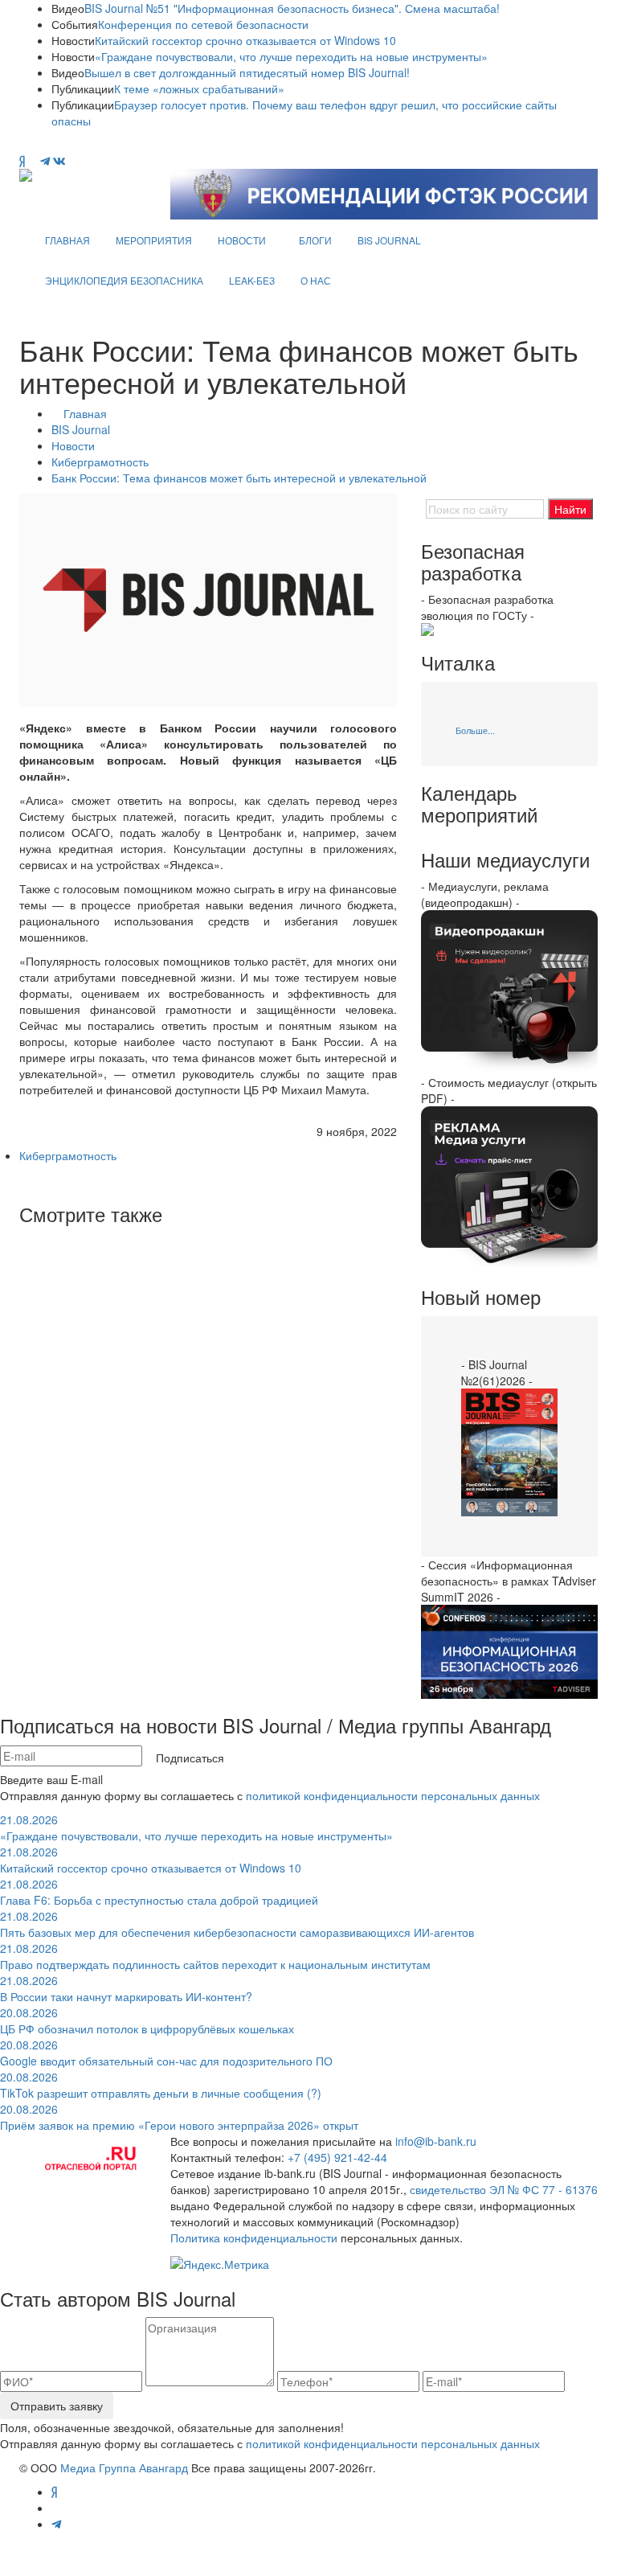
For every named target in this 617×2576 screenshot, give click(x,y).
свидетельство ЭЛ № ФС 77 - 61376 (504, 2189)
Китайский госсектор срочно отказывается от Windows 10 (245, 40)
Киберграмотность (100, 461)
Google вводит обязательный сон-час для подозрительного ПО (166, 2053)
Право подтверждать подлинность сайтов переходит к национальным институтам (215, 1956)
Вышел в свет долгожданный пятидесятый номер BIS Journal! (247, 72)
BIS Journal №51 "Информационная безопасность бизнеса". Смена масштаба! (292, 8)
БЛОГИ (315, 240)
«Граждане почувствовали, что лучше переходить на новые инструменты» (291, 56)
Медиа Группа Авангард (124, 2467)
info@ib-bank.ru (436, 2141)
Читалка (458, 662)
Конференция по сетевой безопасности (203, 24)
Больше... (475, 730)
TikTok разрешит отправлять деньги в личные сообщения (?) (161, 2085)
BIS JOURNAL (389, 240)
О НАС (316, 280)
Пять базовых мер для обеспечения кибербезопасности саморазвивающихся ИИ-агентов (237, 1924)
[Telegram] (45, 161)
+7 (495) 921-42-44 (337, 2157)
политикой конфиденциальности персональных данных (393, 1795)
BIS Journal (81, 429)
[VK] (59, 161)
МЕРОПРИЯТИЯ (154, 240)
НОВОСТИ (242, 240)
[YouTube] (33, 161)
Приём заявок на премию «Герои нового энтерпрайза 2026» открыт (179, 2117)
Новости (73, 445)
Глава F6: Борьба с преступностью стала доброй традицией (159, 1892)
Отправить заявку (57, 2406)
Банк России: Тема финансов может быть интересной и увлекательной (239, 478)
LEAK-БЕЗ (252, 280)
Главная (85, 413)
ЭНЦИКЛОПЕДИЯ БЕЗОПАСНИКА (124, 280)
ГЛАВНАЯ (67, 240)
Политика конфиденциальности (254, 2238)
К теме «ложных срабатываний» (199, 88)
